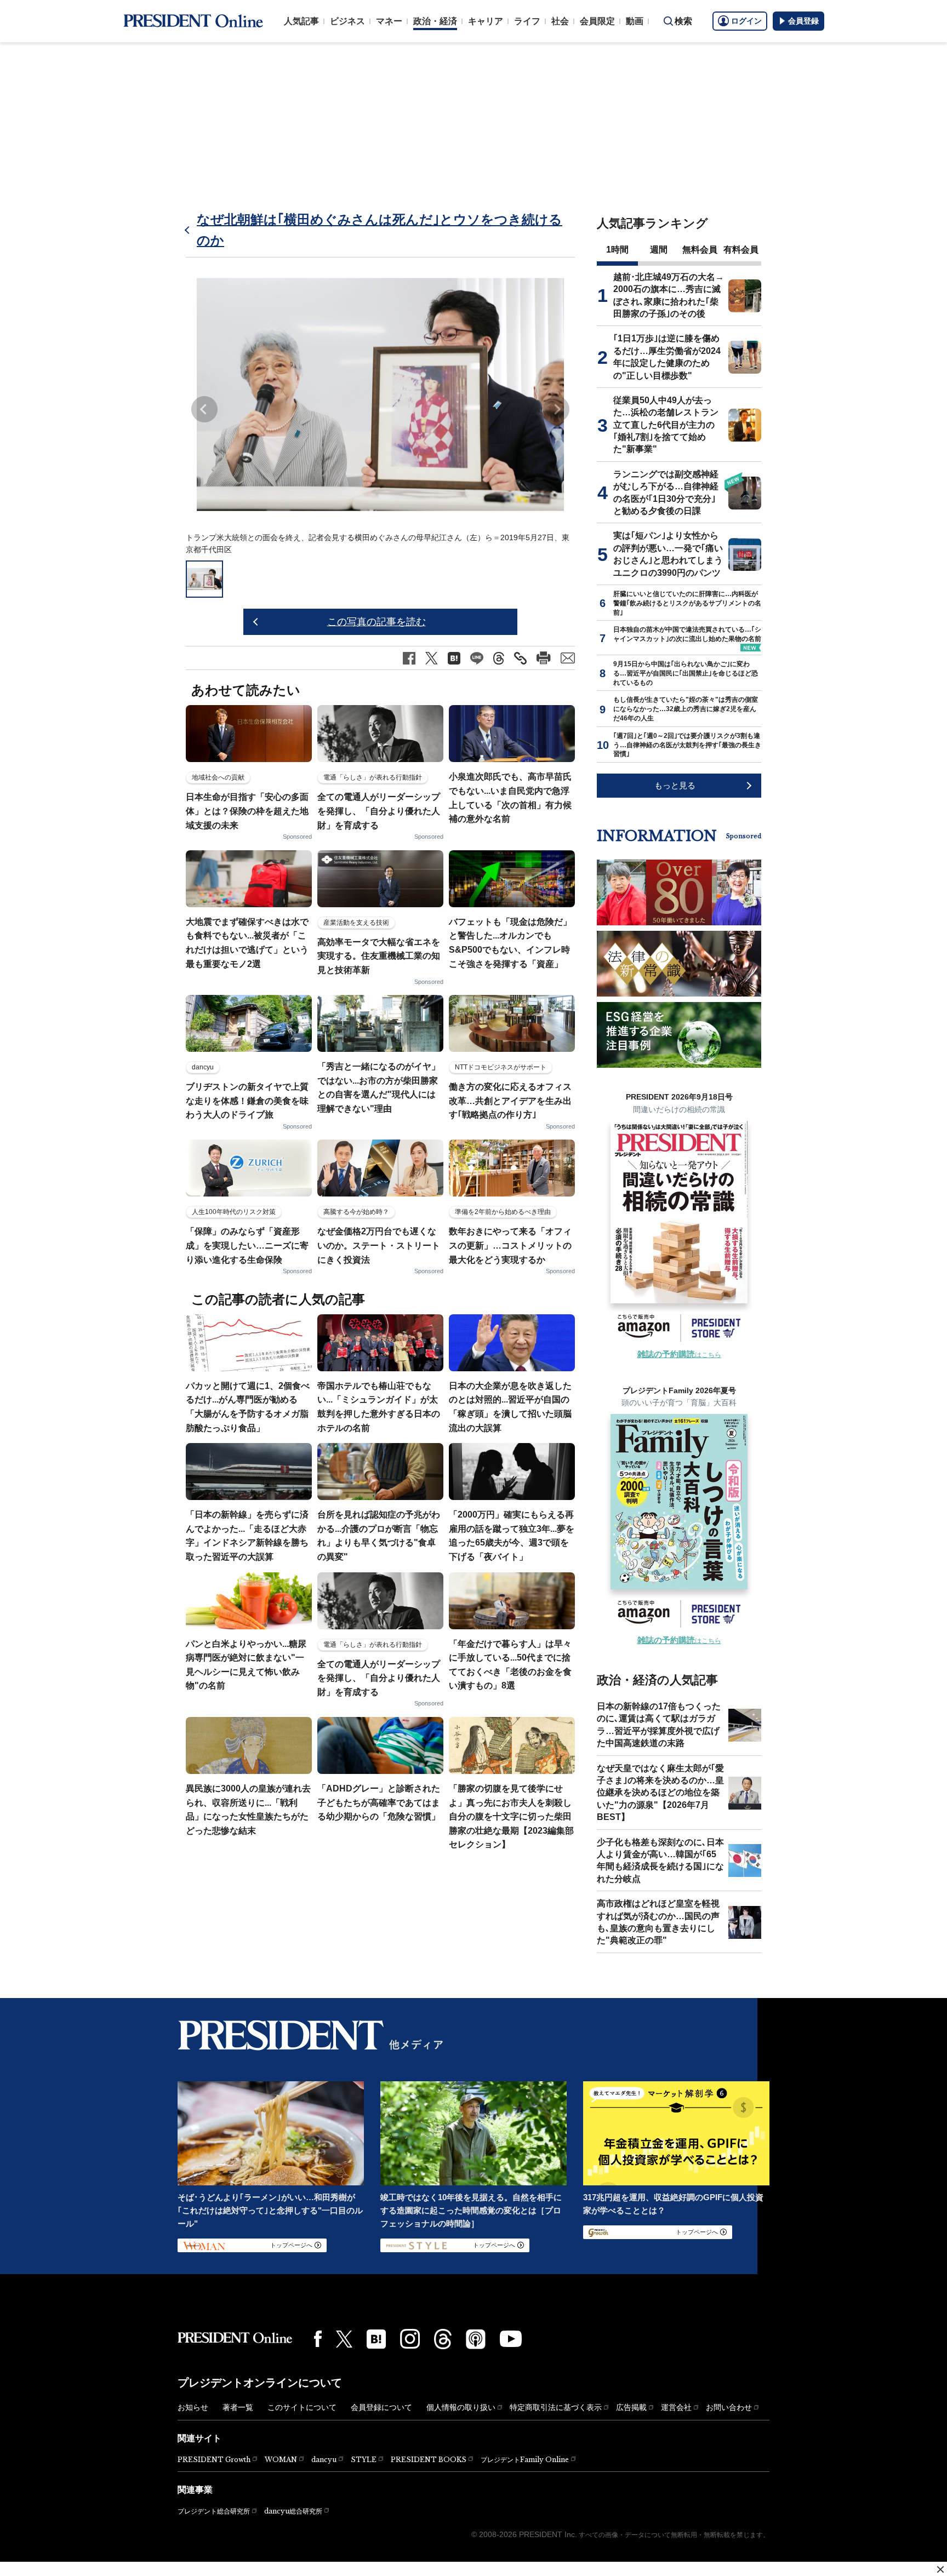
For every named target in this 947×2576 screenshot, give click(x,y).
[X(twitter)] (344, 2339)
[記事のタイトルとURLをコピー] (520, 658)
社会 (560, 21)
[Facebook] (318, 2339)
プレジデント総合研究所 (214, 2511)
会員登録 (803, 21)
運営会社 (676, 2407)
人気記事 (301, 21)
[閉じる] (940, 2569)
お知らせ (193, 2407)
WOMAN (281, 2460)
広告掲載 (631, 2407)
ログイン (746, 21)
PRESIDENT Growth (214, 2460)
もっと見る (675, 785)
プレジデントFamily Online (525, 2460)
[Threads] (443, 2339)
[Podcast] (476, 2339)
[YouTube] (511, 2339)
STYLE (364, 2460)
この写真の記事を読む (376, 622)
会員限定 (597, 21)
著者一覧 (238, 2407)
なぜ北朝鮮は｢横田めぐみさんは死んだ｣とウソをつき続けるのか (380, 230)
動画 (635, 21)
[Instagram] (410, 2339)
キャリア (486, 21)
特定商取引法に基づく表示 (556, 2407)
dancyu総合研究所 (293, 2511)
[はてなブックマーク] (376, 2339)
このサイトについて (302, 2407)
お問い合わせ (729, 2407)
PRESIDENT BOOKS (429, 2460)
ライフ (527, 21)
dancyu (324, 2460)
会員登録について (381, 2407)
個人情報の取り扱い (461, 2407)
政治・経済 (435, 21)
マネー (389, 21)
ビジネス (347, 21)
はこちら (679, 1355)
